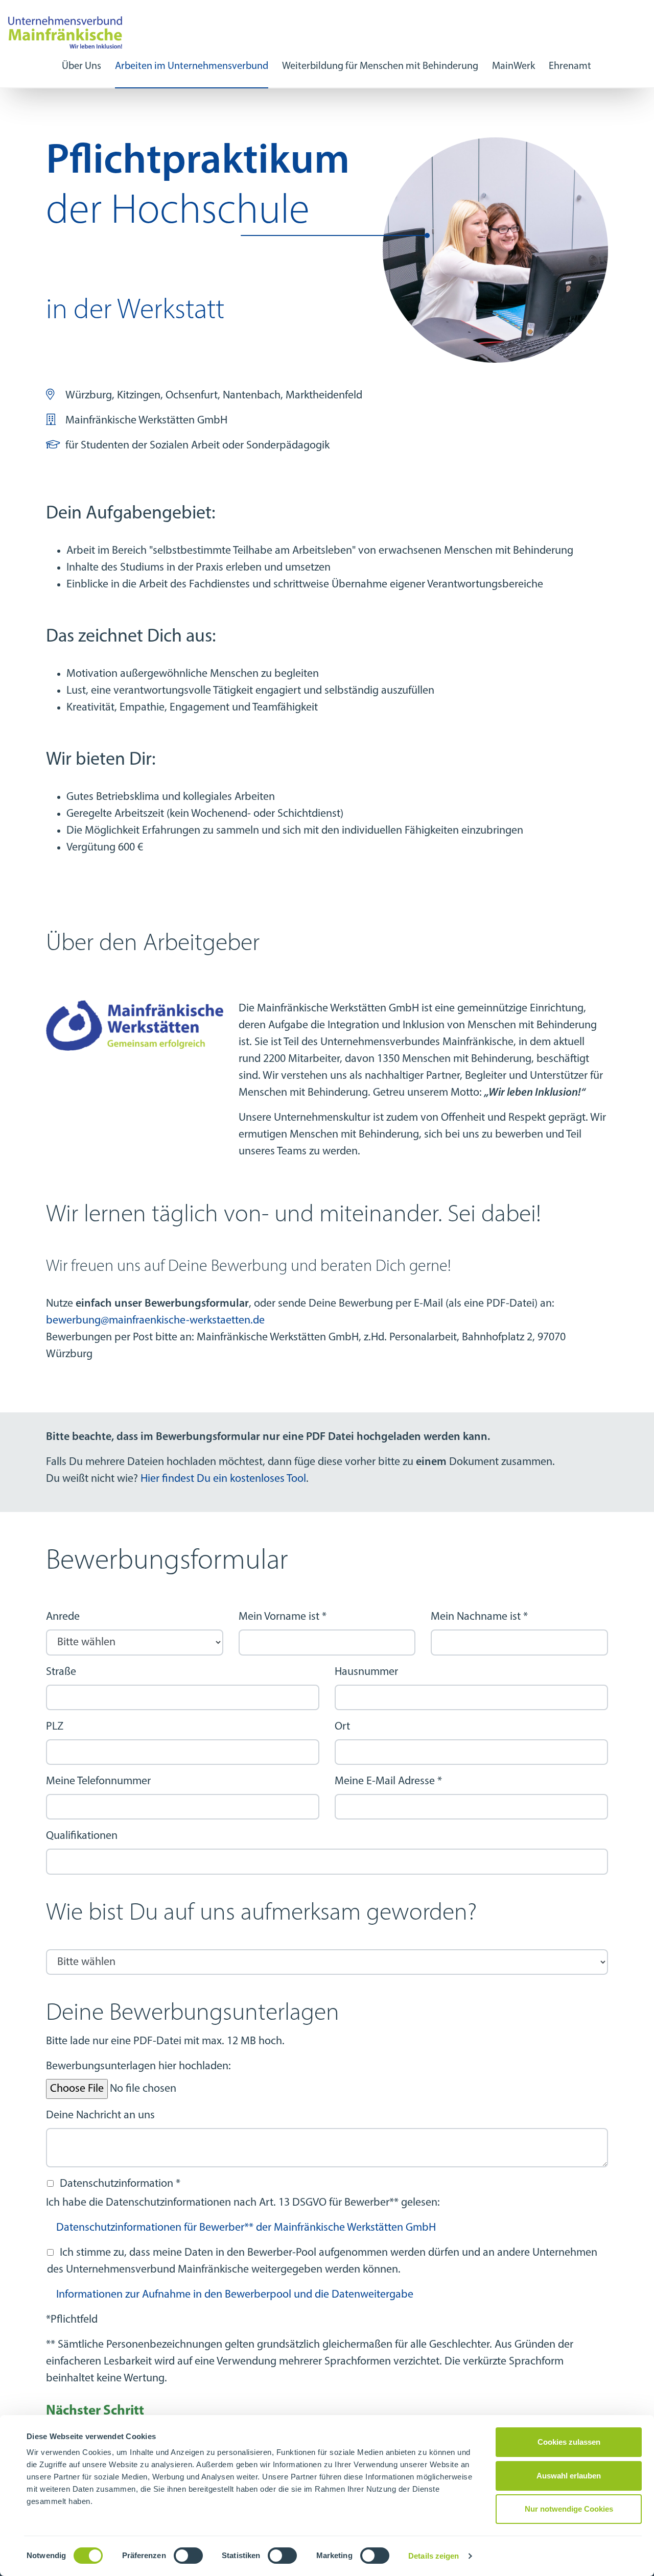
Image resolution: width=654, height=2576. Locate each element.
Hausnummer (366, 1672)
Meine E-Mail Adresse (388, 1781)
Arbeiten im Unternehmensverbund (192, 66)
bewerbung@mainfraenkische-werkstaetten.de (155, 1321)
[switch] (188, 2556)
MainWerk (513, 66)
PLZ (55, 1727)
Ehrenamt (570, 66)
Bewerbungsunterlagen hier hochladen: (138, 2066)
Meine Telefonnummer (98, 1781)
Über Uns (81, 66)
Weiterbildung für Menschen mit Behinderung (380, 66)
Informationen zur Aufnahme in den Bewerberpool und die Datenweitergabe (235, 2295)
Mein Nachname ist (479, 1617)
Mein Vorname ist (283, 1617)
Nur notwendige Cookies (569, 2509)
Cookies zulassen (569, 2442)
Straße (61, 1672)
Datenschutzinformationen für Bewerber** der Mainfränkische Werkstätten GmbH (246, 2228)
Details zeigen (434, 2556)
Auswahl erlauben (569, 2476)
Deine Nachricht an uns (100, 2116)
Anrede (63, 1617)
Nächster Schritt (95, 2411)
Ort (342, 1727)
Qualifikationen (82, 1836)
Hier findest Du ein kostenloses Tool (223, 1479)
